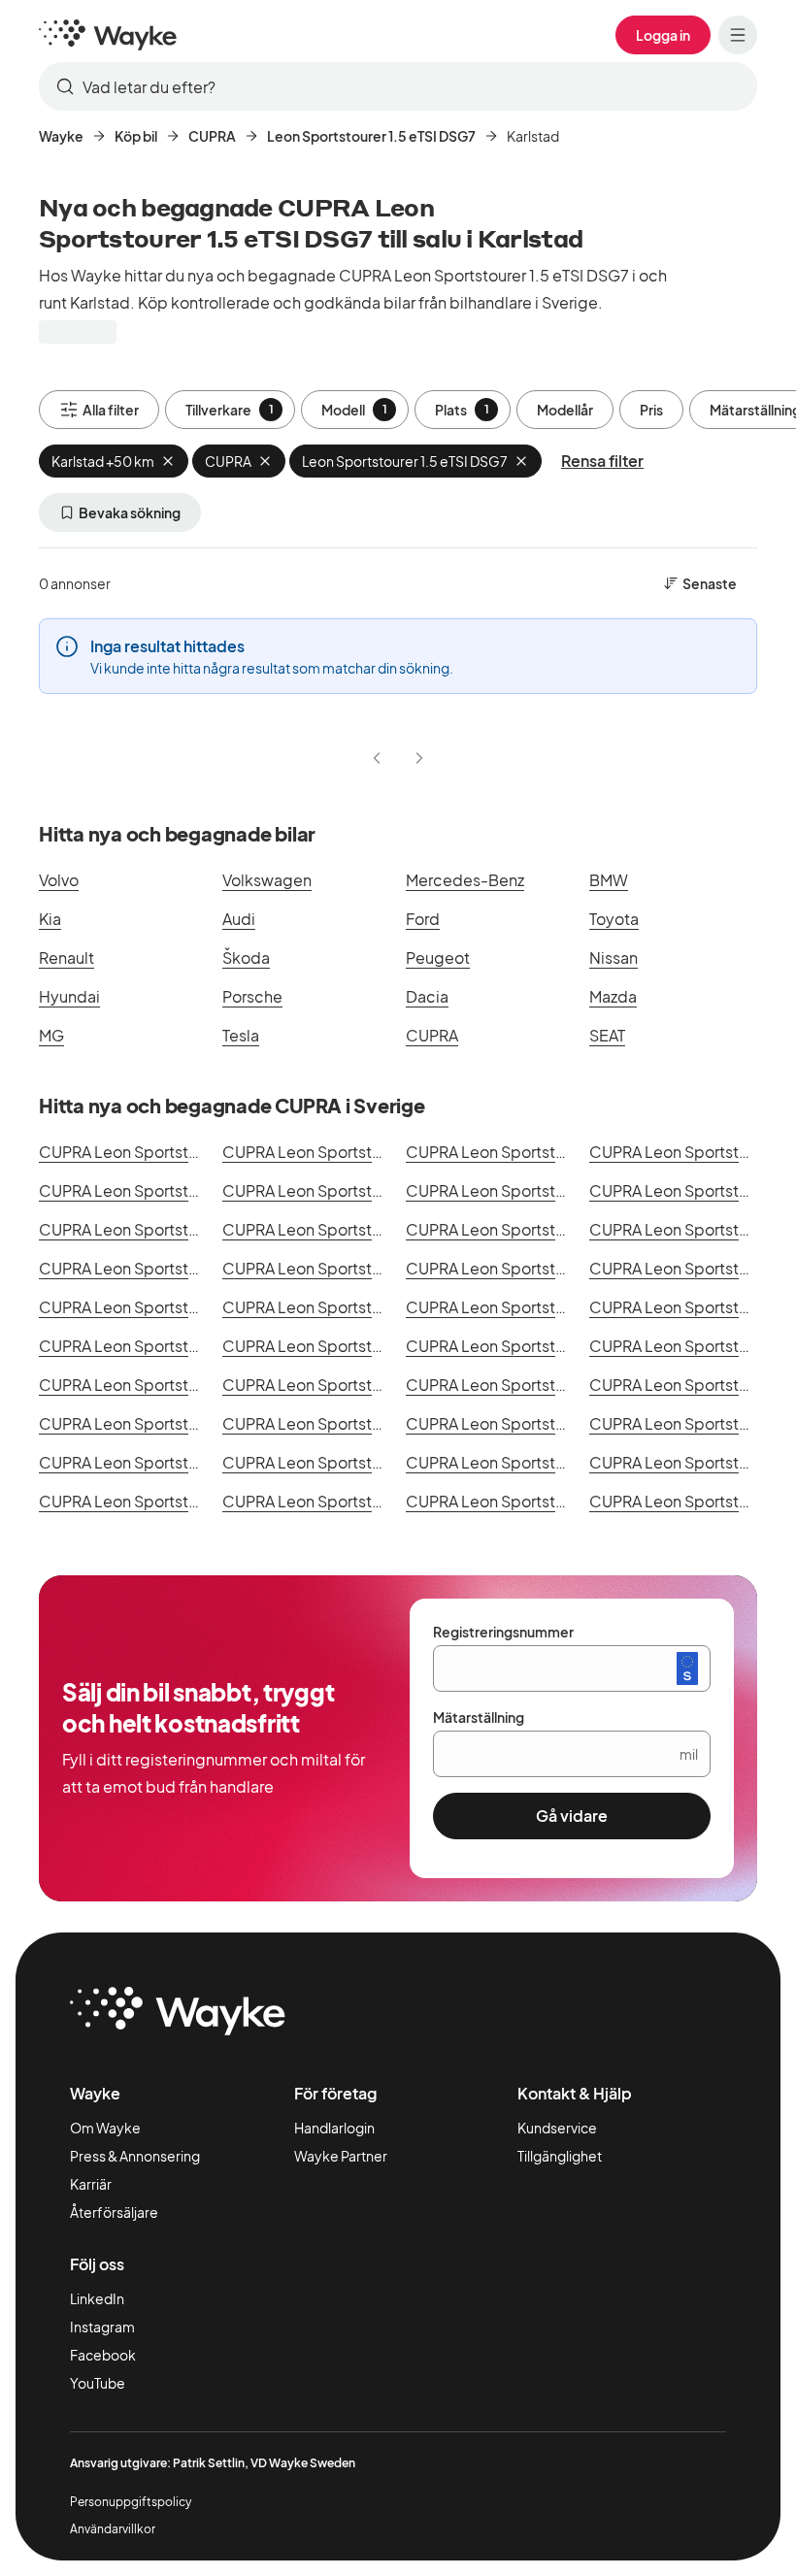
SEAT (607, 1035)
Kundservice (557, 2128)
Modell (354, 410)
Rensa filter (602, 461)
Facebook (103, 2355)
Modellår (565, 410)
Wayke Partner (341, 2156)
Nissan (614, 958)
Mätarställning (479, 1717)
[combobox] (398, 86)
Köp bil (136, 136)
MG (51, 1035)
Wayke (61, 136)
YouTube (98, 2383)
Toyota (614, 919)
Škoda (246, 958)
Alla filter (111, 410)
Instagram (102, 2327)
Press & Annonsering (135, 2156)
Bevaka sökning (130, 512)
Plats (462, 410)
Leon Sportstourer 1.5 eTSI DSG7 (371, 136)
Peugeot (438, 958)
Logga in (663, 35)
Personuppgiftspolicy (131, 2502)
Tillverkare (230, 410)
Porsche (252, 996)
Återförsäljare (114, 2212)
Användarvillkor (113, 2529)
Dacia (427, 996)
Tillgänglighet (560, 2156)
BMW (609, 880)
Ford (423, 919)
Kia (50, 919)
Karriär (91, 2184)
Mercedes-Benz (465, 880)
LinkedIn (97, 2298)
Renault (66, 958)
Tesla (241, 1035)
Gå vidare (572, 1816)
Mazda (613, 996)
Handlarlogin (334, 2128)
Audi (239, 919)
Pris (651, 410)
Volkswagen (267, 880)
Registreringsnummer (503, 1632)
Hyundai (69, 996)
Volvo (59, 880)
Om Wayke (105, 2128)
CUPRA (212, 136)
